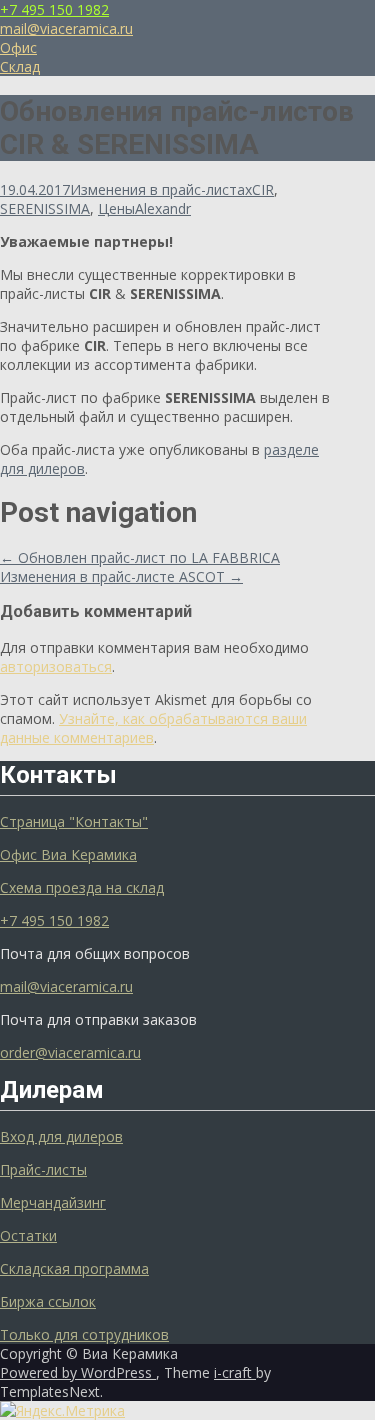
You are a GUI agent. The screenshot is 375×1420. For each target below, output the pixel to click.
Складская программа (74, 1268)
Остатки (28, 1235)
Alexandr (163, 208)
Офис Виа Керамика (68, 854)
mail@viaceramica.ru (66, 28)
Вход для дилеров (61, 1136)
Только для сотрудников (84, 1334)
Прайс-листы (43, 1169)
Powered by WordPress (78, 1372)
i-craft (235, 1372)
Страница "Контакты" (74, 821)
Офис (18, 47)
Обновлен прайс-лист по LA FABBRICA (140, 557)
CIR (263, 189)
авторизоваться (56, 666)
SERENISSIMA (45, 208)
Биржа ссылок (48, 1301)
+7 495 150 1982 (54, 9)
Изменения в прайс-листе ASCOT (121, 576)
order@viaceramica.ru (70, 1052)
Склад (20, 66)
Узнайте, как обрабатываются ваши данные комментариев (153, 728)
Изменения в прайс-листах (161, 189)
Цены (116, 208)
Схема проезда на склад (82, 887)
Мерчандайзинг (53, 1202)
